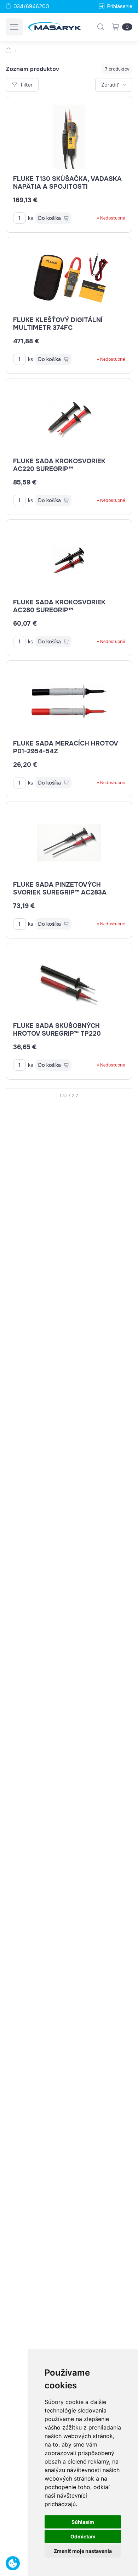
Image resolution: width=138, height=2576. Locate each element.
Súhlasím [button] (83, 2522)
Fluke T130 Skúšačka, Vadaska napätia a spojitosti (67, 183)
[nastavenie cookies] (13, 2563)
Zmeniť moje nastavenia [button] (83, 2551)
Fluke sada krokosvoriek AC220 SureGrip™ (59, 465)
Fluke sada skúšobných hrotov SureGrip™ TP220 (57, 1030)
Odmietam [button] (83, 2536)
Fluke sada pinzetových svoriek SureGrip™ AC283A (60, 888)
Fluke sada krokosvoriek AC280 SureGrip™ (59, 606)
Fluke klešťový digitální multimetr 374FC (58, 324)
